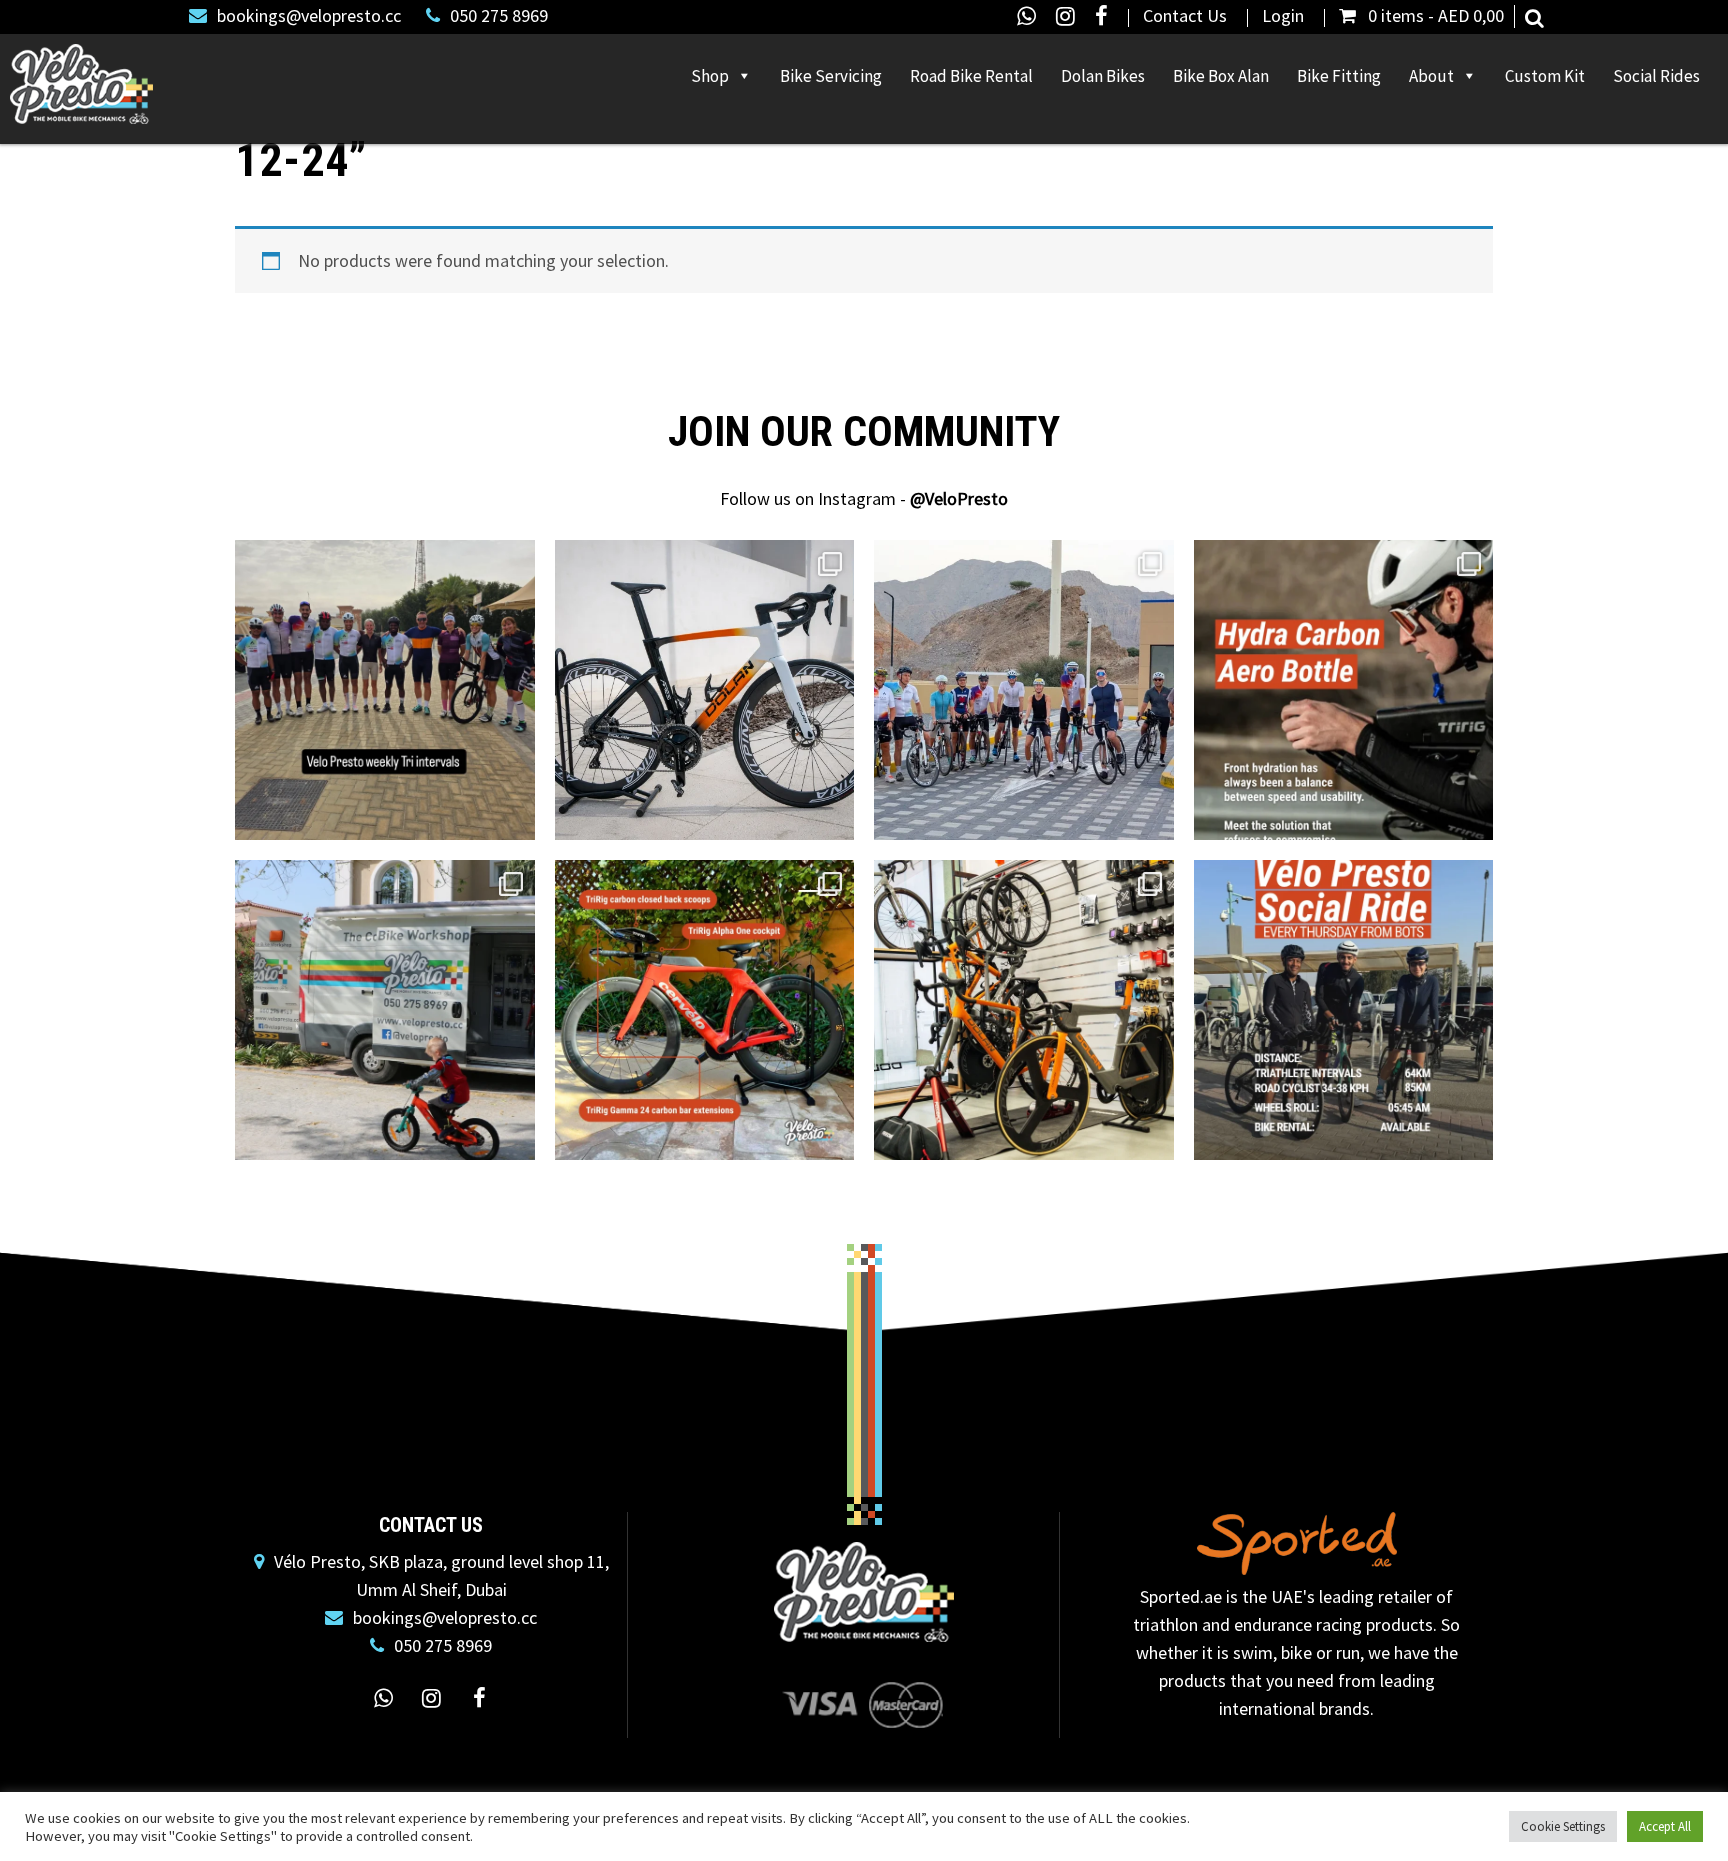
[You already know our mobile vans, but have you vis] (1024, 1010)
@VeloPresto (959, 498)
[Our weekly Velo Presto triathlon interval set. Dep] (385, 690)
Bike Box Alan (1221, 76)
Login (1283, 16)
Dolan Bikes (1103, 76)
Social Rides (1656, 76)
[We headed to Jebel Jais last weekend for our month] (1024, 690)
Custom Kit (1545, 76)
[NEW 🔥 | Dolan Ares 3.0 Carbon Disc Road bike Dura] (705, 690)
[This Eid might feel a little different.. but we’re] (385, 1010)
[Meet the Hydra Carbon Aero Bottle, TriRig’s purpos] (1344, 690)
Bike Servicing (831, 76)
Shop (710, 76)
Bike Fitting (1339, 76)
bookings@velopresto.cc (309, 16)
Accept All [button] (1665, 1826)
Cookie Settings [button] (1563, 1826)
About (1431, 76)
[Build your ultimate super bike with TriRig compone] (705, 1010)
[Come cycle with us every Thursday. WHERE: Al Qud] (1344, 1010)
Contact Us (1185, 16)
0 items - (1436, 16)
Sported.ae (1181, 1596)
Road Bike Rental (971, 76)
